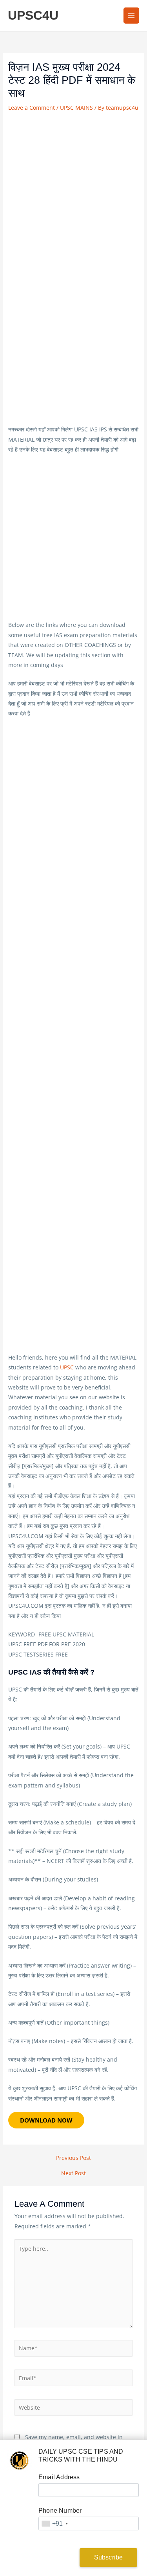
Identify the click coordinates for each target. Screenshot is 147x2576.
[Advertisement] (73, 191)
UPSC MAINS (76, 108)
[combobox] (54, 2523)
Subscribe (109, 2557)
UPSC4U (33, 15)
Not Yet (45, 2557)
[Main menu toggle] (132, 16)
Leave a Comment (32, 108)
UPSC (67, 1367)
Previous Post (73, 2158)
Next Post (73, 2173)
